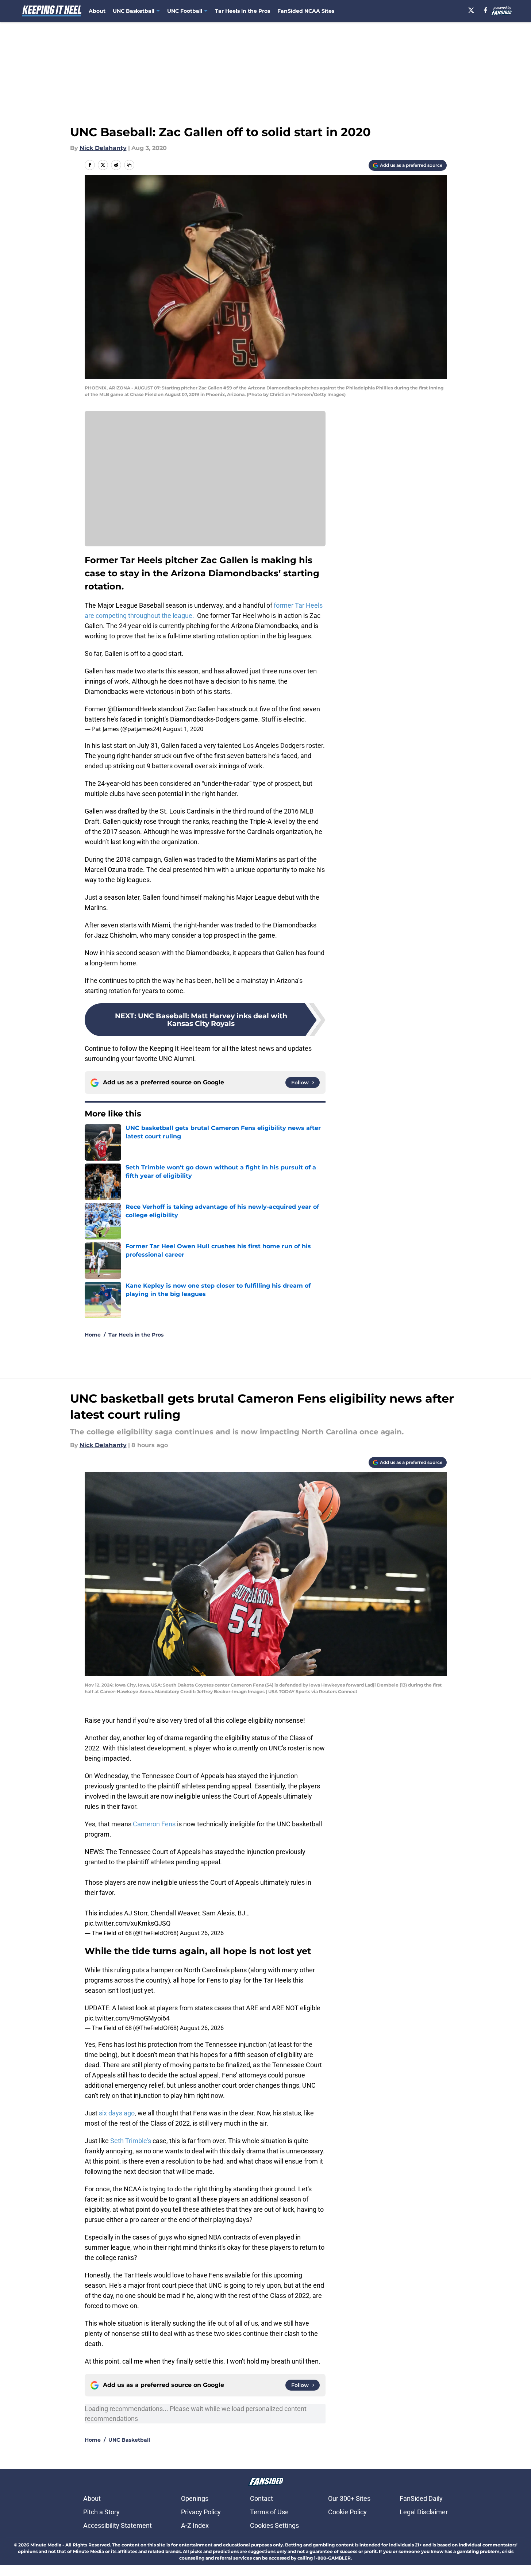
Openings (195, 2498)
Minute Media (46, 2545)
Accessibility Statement (118, 2525)
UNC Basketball (129, 2440)
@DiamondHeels (132, 709)
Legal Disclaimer (424, 2512)
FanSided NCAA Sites (306, 11)
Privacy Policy (201, 2512)
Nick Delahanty (103, 148)
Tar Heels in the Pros (243, 11)
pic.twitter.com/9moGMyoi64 (127, 2018)
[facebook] (486, 10)
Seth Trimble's (131, 2141)
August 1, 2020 (183, 729)
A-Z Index (195, 2525)
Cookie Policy (347, 2512)
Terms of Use (269, 2512)
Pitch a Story (101, 2512)
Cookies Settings (274, 2525)
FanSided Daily (421, 2498)
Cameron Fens (154, 1824)
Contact (261, 2498)
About (97, 11)
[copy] (129, 165)
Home (93, 1335)
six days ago (117, 2113)
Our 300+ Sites (349, 2498)
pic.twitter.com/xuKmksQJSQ (128, 1923)
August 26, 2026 (202, 1933)
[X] (471, 10)
